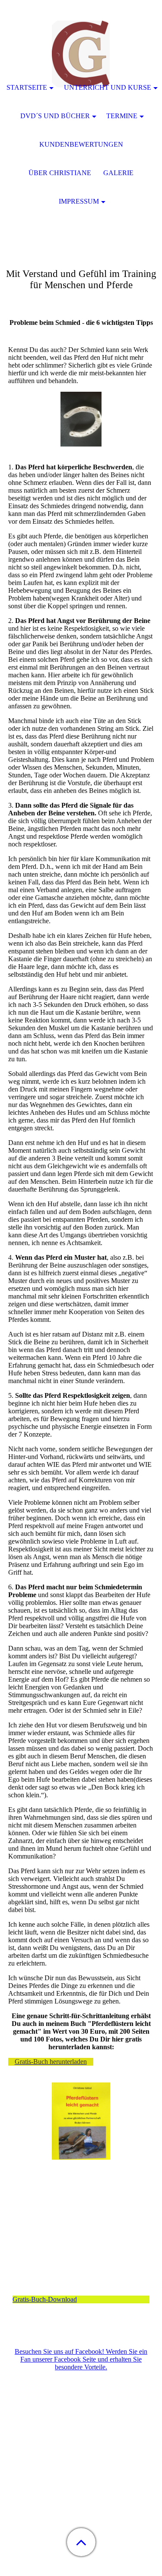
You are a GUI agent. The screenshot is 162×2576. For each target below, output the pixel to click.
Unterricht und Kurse (108, 87)
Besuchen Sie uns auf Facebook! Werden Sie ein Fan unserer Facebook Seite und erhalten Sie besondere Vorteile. (81, 2359)
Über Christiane (60, 173)
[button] (81, 2542)
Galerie (118, 173)
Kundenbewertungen (81, 144)
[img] (81, 54)
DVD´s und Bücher (55, 116)
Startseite (27, 87)
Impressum (79, 201)
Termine (122, 116)
